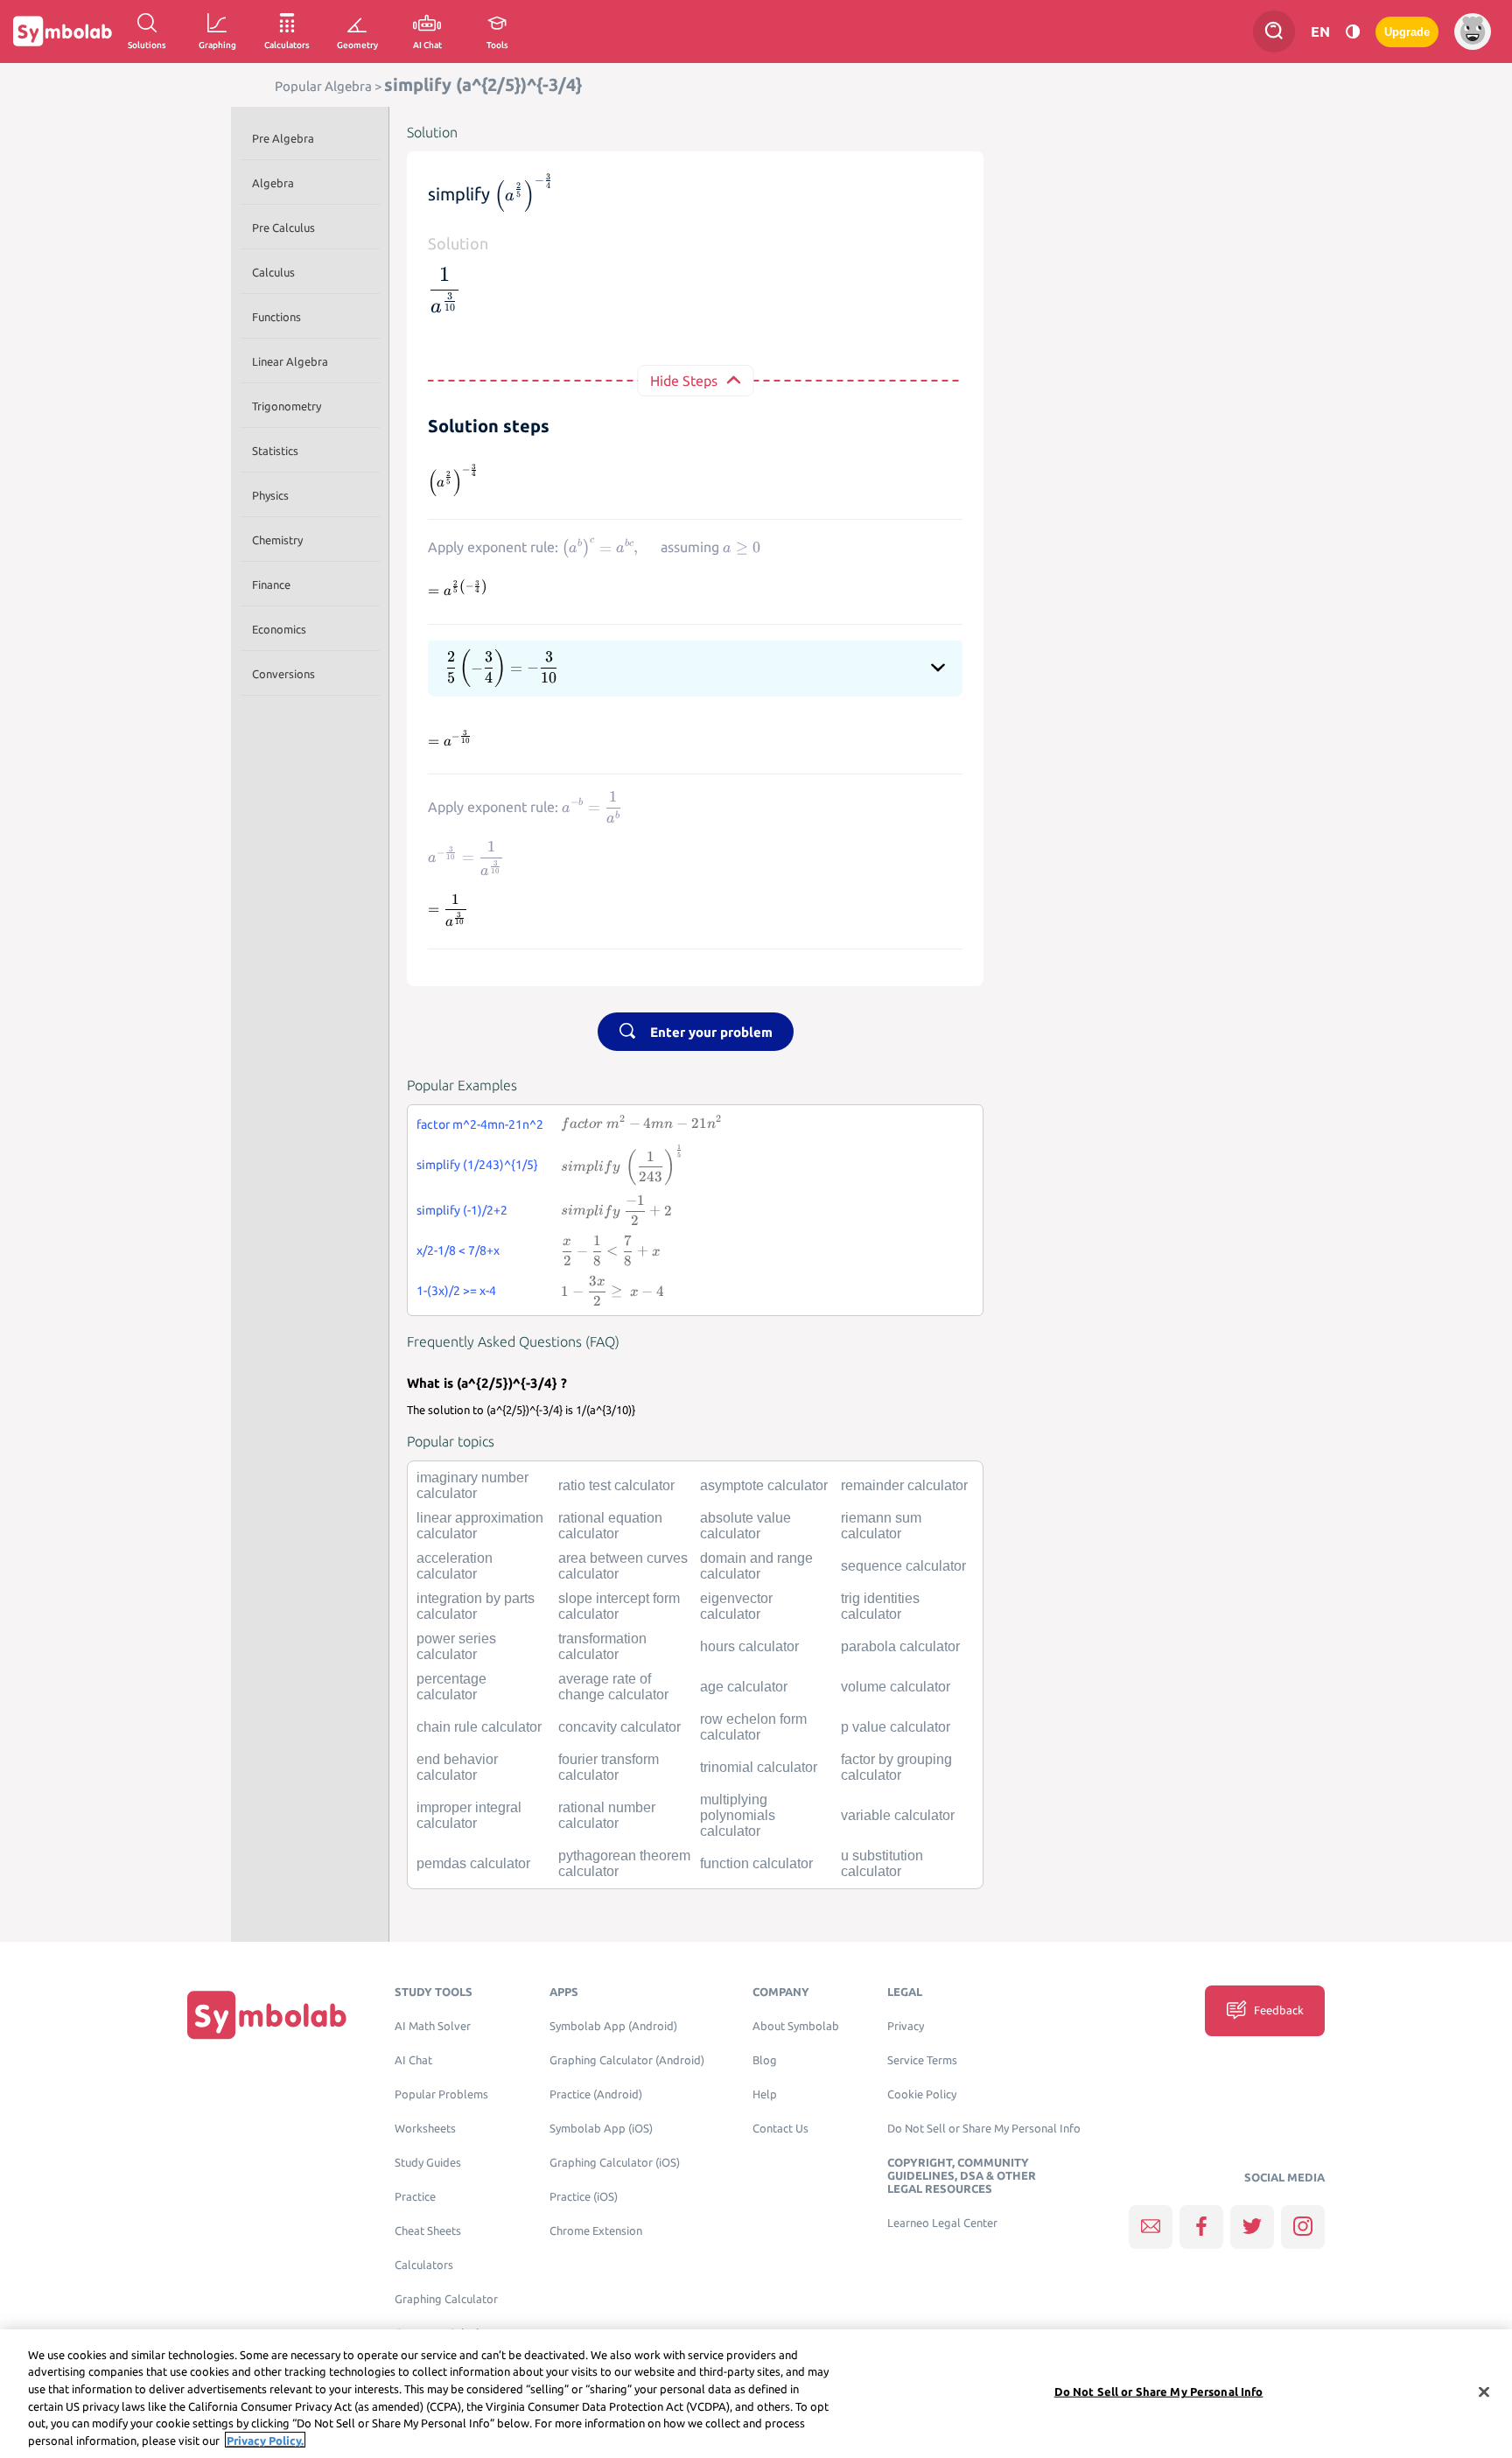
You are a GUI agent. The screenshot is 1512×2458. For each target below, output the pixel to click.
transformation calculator (602, 1646)
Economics (279, 629)
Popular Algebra (323, 86)
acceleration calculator (455, 1566)
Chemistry (277, 540)
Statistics (275, 451)
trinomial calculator (759, 1767)
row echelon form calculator (753, 1727)
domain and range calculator (756, 1566)
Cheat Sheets (428, 2231)
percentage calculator (451, 1687)
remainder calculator (904, 1485)
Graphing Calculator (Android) (627, 2060)
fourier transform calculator (609, 1767)
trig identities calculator (880, 1606)
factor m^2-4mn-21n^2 (480, 1124)
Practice (415, 2197)
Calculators (424, 2265)
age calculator (744, 1687)
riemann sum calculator (881, 1526)
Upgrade (1407, 32)
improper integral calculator (469, 1815)
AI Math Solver (433, 2026)
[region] (756, 2394)
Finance (271, 585)
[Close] (1484, 2392)
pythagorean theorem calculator (624, 1863)
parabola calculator (900, 1646)
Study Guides (428, 2163)
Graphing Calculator (446, 2299)
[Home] (267, 2015)
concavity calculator (619, 1727)
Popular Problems (441, 2094)
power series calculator (456, 1646)
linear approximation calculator (480, 1526)
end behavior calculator (457, 1767)
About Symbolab (796, 2026)
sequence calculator (903, 1566)
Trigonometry (287, 406)
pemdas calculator (473, 1863)
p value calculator (896, 1727)
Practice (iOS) (584, 2197)
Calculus (273, 272)
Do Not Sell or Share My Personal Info (984, 2129)
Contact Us (780, 2129)
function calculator (756, 1863)
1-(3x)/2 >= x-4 (456, 1291)
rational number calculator (607, 1815)
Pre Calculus (283, 228)
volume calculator (896, 1687)
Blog (765, 2060)
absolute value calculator (745, 1526)
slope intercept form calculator (619, 1606)
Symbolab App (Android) (613, 2026)
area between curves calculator (623, 1566)
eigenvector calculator (736, 1606)
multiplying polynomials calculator (738, 1815)
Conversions (283, 674)
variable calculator (898, 1815)
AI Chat (413, 2060)
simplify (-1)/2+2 (462, 1210)
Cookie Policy (922, 2094)
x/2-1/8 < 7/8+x (458, 1250)
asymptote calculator (764, 1485)
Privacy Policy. (265, 2440)
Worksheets (425, 2129)
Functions (276, 317)
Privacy (906, 2026)
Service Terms (922, 2060)
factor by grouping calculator (896, 1767)
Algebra (273, 183)
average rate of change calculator (613, 1687)
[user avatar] (1473, 32)
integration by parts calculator (476, 1606)
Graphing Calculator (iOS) (615, 2163)
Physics (270, 495)
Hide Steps (684, 381)
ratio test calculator (616, 1485)
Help (765, 2094)
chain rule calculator (479, 1727)
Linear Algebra (290, 361)
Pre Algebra (283, 138)
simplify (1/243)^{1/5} (477, 1165)
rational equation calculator (610, 1526)
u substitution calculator (882, 1863)
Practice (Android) (596, 2094)
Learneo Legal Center (942, 2223)
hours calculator (749, 1646)
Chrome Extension (596, 2231)
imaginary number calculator (472, 1485)
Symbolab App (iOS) (601, 2129)
